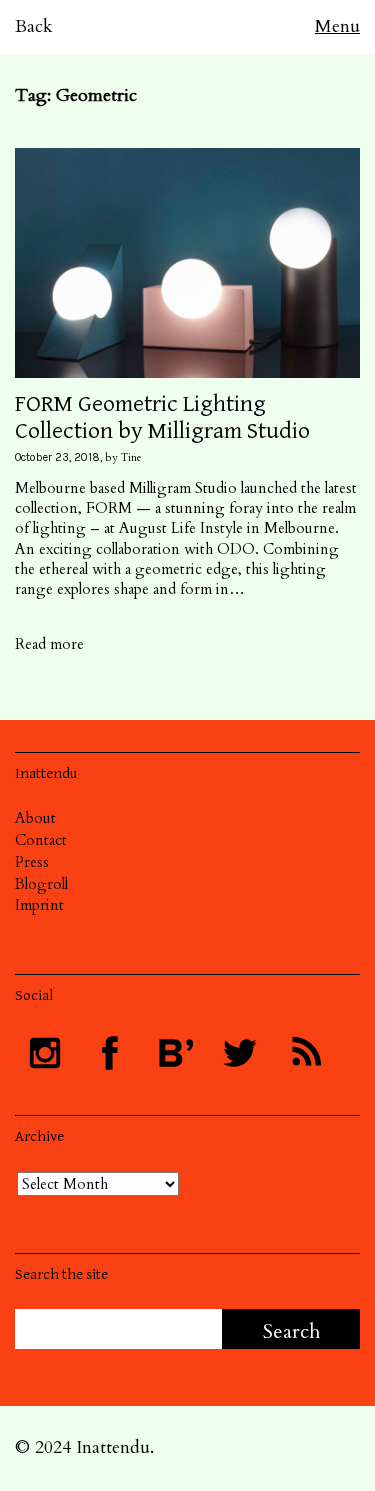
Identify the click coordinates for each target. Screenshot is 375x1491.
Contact (41, 840)
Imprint (39, 905)
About (35, 818)
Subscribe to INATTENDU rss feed (305, 1053)
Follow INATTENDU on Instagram (45, 1053)
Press (32, 862)
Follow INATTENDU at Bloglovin (175, 1053)
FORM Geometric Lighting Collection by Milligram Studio (162, 417)
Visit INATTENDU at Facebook (110, 1053)
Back (34, 26)
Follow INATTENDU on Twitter (240, 1053)
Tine (131, 457)
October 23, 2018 (57, 457)
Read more (49, 644)
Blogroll (41, 884)
